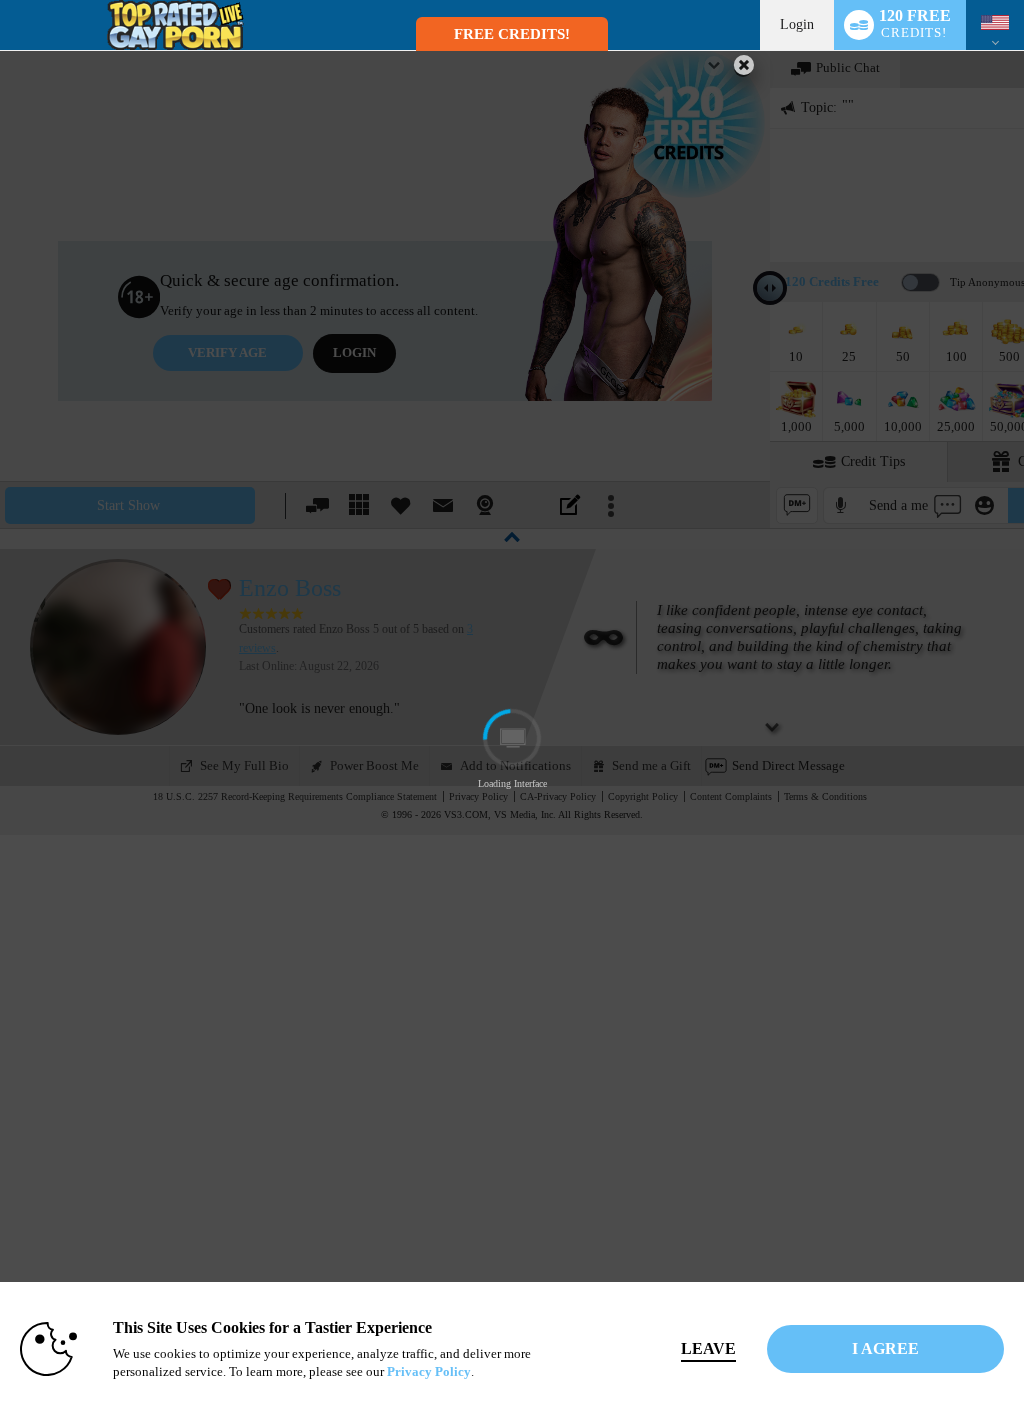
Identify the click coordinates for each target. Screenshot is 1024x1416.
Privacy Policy (429, 1371)
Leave (708, 1348)
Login (797, 24)
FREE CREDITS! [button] (512, 34)
